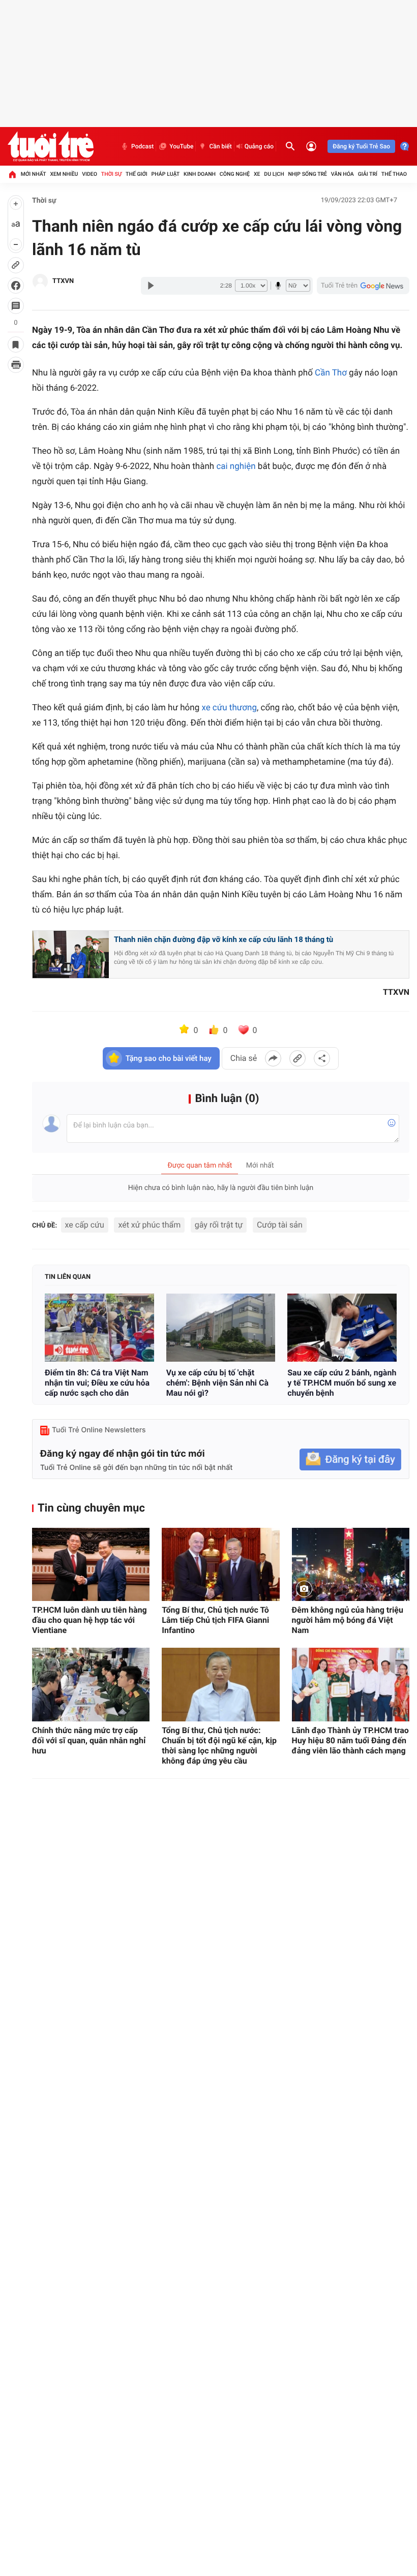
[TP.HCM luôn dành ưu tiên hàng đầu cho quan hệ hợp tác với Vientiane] (91, 1565)
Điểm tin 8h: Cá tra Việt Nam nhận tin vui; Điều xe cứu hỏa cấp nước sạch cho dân (97, 1383)
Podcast (142, 146)
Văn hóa (342, 174)
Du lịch (274, 174)
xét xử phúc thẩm (149, 1225)
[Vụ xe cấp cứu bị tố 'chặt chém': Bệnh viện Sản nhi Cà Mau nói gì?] (221, 1328)
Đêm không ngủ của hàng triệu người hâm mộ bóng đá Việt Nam (348, 1620)
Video (90, 174)
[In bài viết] (16, 365)
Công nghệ (235, 174)
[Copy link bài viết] (297, 1058)
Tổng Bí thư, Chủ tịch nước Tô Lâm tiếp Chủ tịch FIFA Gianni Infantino (215, 1620)
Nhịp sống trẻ (307, 174)
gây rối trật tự (219, 1225)
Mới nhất (34, 174)
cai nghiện (236, 466)
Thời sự (111, 174)
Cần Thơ (331, 373)
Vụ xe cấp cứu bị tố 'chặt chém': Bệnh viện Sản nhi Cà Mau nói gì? (217, 1383)
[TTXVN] (40, 281)
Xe (257, 174)
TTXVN (63, 281)
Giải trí (368, 174)
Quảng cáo (259, 146)
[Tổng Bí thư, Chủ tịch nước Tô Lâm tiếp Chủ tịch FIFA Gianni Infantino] (220, 1565)
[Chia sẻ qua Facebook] (273, 1058)
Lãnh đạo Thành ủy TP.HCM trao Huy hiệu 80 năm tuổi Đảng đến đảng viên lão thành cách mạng (350, 1740)
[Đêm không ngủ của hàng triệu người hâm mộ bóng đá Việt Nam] (351, 1565)
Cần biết (220, 146)
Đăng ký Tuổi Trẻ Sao (361, 146)
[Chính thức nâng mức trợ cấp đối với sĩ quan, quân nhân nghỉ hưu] (91, 1685)
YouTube (181, 146)
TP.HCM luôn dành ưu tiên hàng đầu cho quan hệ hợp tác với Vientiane (90, 1620)
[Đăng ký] (350, 1459)
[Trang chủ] (12, 174)
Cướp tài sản (280, 1225)
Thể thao (394, 174)
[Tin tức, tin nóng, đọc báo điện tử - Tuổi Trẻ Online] (51, 146)
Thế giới (137, 174)
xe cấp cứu (85, 1225)
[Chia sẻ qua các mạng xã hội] (322, 1058)
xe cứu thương (229, 708)
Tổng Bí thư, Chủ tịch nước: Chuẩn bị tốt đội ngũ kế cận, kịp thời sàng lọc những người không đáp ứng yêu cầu (219, 1746)
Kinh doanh (200, 174)
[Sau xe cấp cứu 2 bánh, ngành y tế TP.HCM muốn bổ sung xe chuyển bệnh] (342, 1328)
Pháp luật (166, 174)
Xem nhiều (64, 174)
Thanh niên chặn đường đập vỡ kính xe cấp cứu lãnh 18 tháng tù (224, 939)
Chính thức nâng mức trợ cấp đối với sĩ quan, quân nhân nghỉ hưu (89, 1740)
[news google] (363, 286)
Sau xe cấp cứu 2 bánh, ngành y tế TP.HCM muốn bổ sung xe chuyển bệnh (342, 1383)
